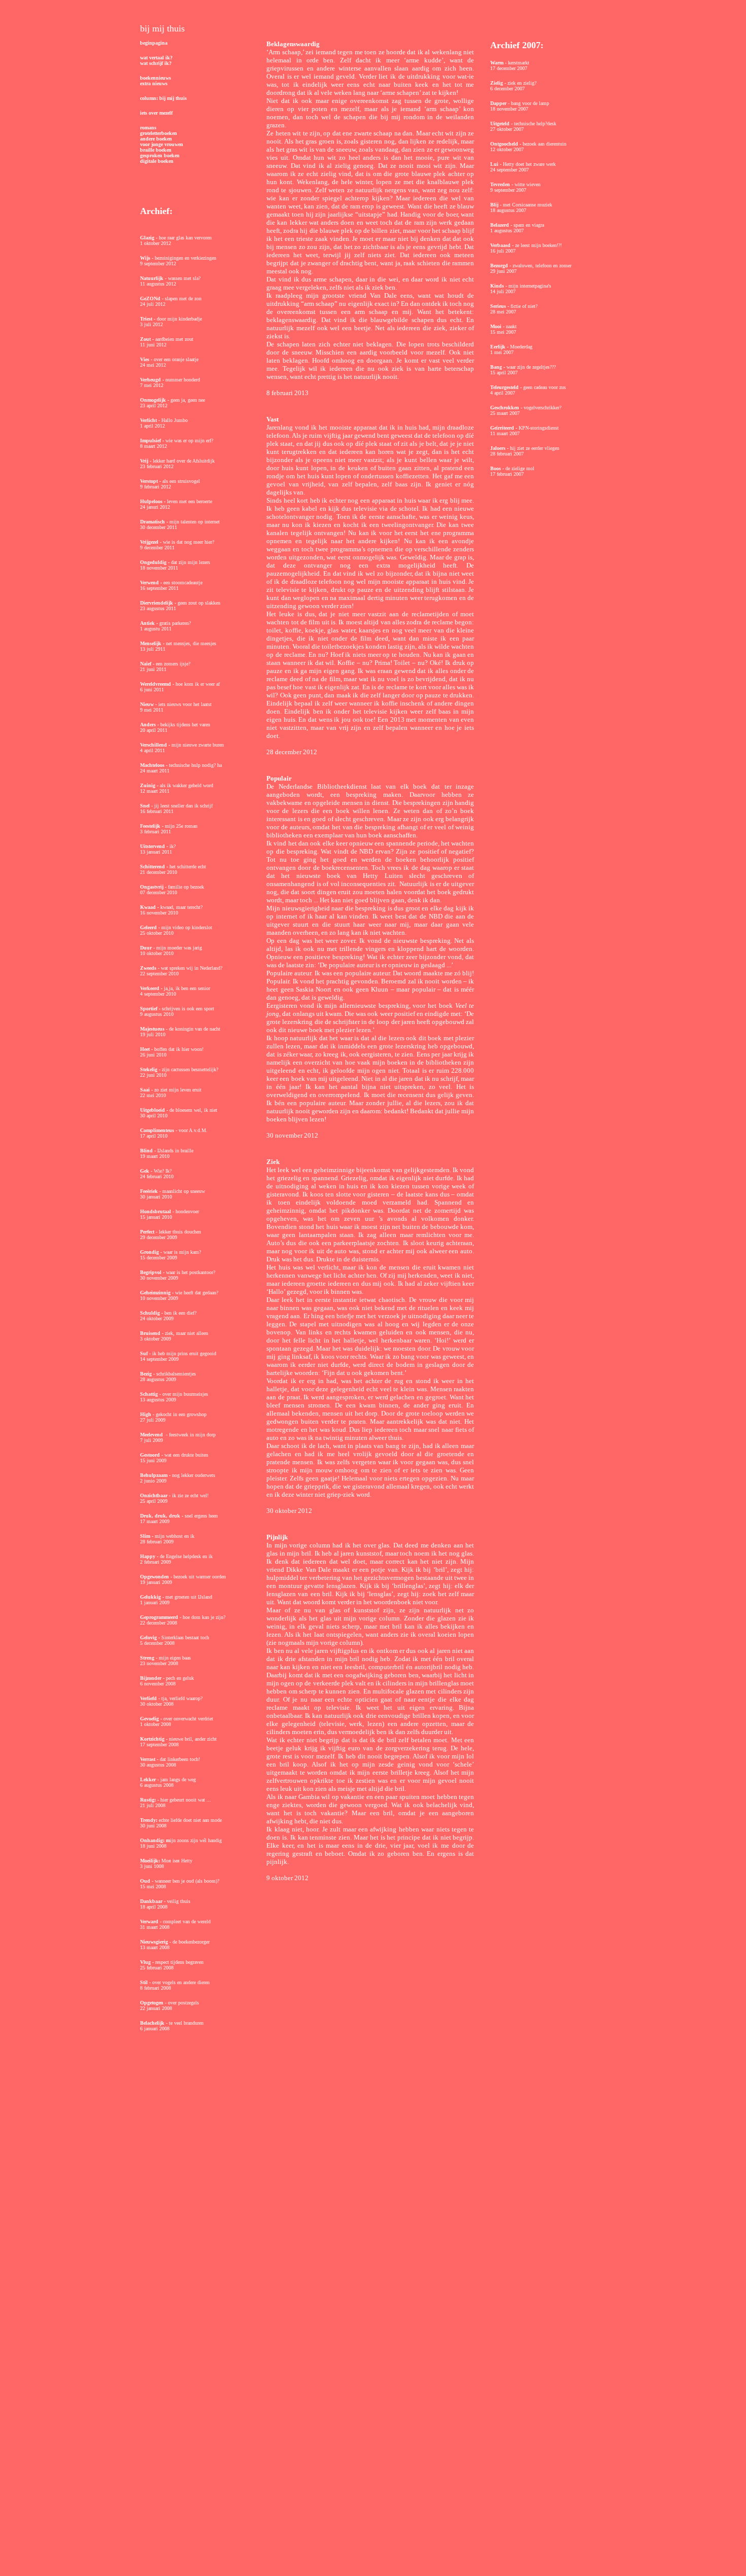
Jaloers (499, 448)
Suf (145, 1353)
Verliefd (149, 1698)
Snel (146, 806)
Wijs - (147, 258)
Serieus (499, 306)
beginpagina (154, 43)
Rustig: (149, 1800)
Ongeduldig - (155, 562)
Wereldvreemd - (157, 684)
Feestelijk (151, 826)
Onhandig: (153, 1840)
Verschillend (154, 745)
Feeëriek (150, 1191)
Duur (147, 948)
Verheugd (151, 380)
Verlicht (149, 420)
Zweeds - (150, 968)
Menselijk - (152, 643)
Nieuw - (148, 704)
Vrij (145, 461)
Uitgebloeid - (154, 1110)
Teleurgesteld (505, 387)
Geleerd (149, 927)
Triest (147, 319)
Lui (495, 164)
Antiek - (150, 623)
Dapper (499, 103)
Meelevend (152, 1435)
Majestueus (153, 1029)
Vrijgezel (150, 542)
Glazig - (149, 238)
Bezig (147, 1374)
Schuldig (150, 1313)
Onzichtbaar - (155, 1495)
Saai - (146, 1090)
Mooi (497, 326)
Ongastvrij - (153, 887)
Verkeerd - (151, 988)
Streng (148, 1658)
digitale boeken (157, 161)
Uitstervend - (154, 846)
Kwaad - (149, 907)
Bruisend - (152, 1333)
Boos (496, 468)
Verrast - (149, 1759)
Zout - (148, 339)
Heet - (146, 1049)
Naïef (146, 664)
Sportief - (150, 1009)
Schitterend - (154, 867)
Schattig (150, 1394)
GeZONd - (152, 298)
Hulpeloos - (153, 501)
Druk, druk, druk (161, 1516)
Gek (145, 1171)
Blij (495, 205)
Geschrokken (505, 408)
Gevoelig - (151, 1719)
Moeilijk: (151, 1861)
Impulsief (151, 440)
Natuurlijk (152, 278)
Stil (145, 1982)
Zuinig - (149, 785)
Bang (497, 367)
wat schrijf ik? (156, 63)
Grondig (149, 1252)
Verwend (150, 583)
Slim (146, 1536)
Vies (145, 359)
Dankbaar (152, 1901)
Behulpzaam (155, 1475)
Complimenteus (157, 1130)
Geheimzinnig (156, 1293)
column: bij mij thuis (163, 98)
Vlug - (147, 1962)
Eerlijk (499, 347)
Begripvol (151, 1272)
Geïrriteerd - (504, 428)
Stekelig (149, 1069)
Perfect (148, 1232)
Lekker (149, 1779)
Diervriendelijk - (159, 603)
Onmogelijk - (155, 400)
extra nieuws (154, 83)
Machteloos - (155, 765)
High (146, 1414)
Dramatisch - (155, 522)
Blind (147, 1151)
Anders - (149, 725)
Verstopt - (150, 481)
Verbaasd (501, 245)
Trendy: (149, 1820)
